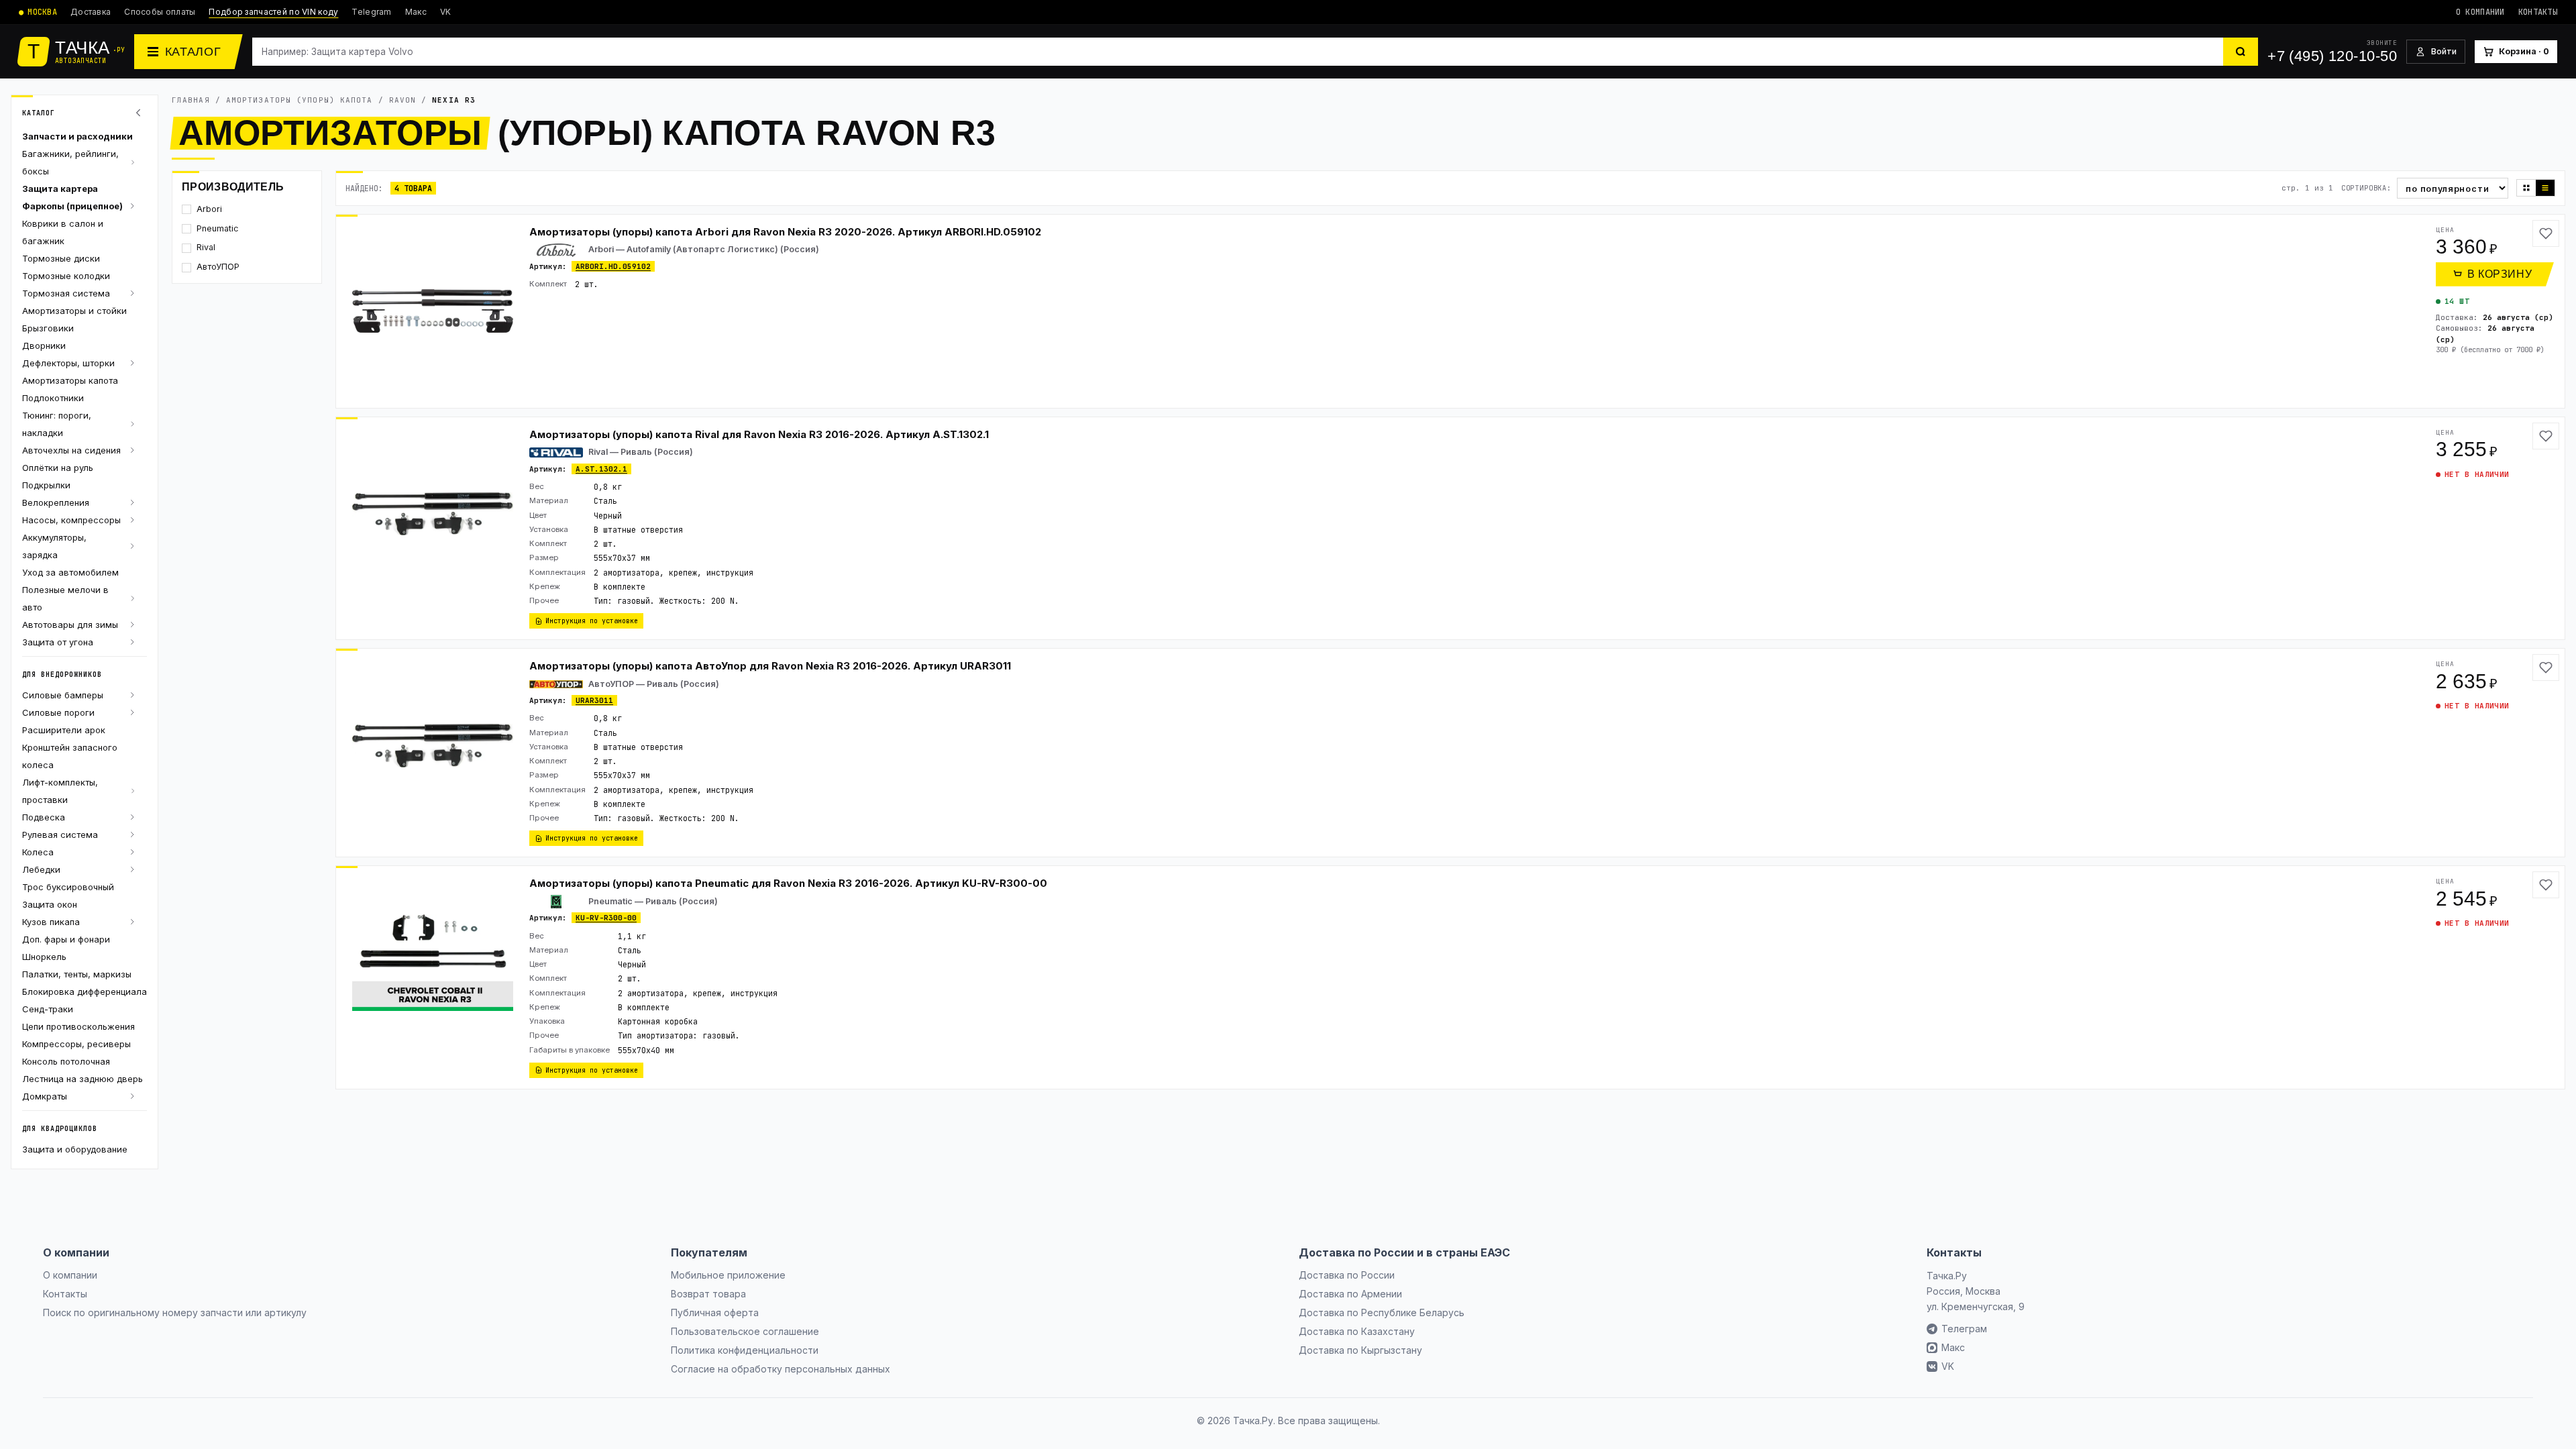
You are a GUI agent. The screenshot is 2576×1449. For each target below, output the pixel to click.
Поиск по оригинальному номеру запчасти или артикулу (175, 1312)
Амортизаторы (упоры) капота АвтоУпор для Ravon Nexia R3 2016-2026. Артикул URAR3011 (770, 666)
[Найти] (2241, 52)
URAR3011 (594, 700)
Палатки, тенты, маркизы (77, 974)
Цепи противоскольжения (78, 1026)
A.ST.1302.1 (601, 469)
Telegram (371, 12)
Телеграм (1964, 1329)
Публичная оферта (715, 1312)
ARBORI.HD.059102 (613, 266)
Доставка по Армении (1350, 1294)
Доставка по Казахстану (1357, 1331)
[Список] (2545, 188)
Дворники (44, 345)
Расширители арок (64, 730)
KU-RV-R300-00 (606, 918)
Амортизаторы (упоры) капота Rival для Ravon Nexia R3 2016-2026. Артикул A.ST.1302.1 (759, 434)
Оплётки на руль (58, 468)
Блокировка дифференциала (85, 991)
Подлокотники (53, 398)
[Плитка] (2526, 188)
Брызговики (48, 328)
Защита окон (50, 904)
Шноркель (44, 957)
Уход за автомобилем (70, 572)
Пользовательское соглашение (745, 1331)
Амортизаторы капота (70, 380)
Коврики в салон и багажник (63, 232)
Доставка (91, 12)
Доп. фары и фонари (66, 939)
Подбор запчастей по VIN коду (273, 12)
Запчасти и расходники (77, 136)
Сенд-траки (48, 1009)
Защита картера (60, 189)
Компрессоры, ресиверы (76, 1044)
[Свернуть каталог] (140, 113)
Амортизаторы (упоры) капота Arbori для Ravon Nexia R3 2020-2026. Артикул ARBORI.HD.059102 (785, 232)
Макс (416, 12)
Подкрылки (46, 485)
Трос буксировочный (68, 887)
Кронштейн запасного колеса (70, 756)
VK (446, 12)
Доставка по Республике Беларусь (1382, 1312)
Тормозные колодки (66, 276)
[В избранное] (2546, 233)
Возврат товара (708, 1294)
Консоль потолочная (66, 1061)
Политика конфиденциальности (745, 1350)
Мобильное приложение (728, 1275)
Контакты (2538, 12)
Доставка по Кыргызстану (1360, 1350)
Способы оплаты (160, 12)
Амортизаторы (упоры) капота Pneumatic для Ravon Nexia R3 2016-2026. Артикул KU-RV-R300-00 (788, 883)
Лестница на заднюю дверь (83, 1079)
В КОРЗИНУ (2500, 274)
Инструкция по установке (592, 621)
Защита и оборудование (75, 1149)
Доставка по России (1347, 1275)
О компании (2480, 12)
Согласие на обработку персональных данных (781, 1369)
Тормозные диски (61, 258)
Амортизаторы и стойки (74, 311)
